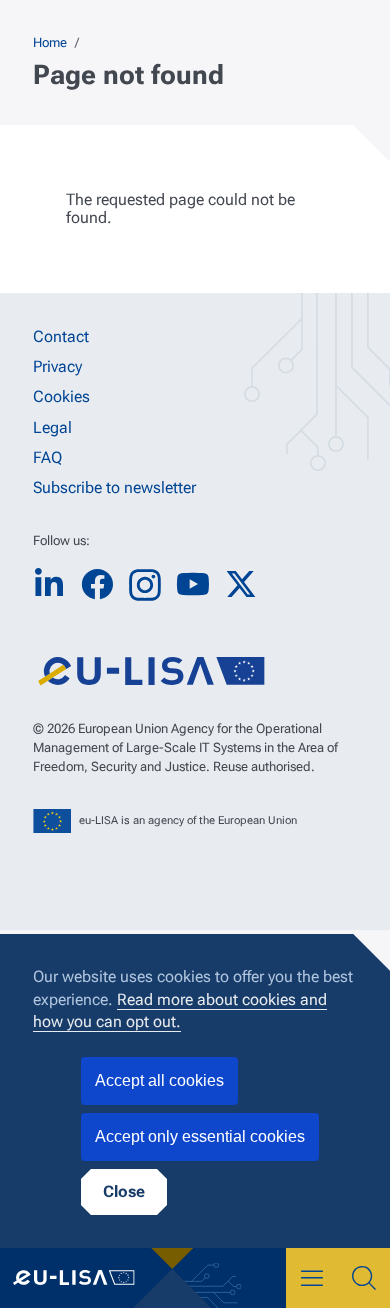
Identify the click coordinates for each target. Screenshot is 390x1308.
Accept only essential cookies (200, 1136)
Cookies (61, 396)
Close (124, 1191)
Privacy (57, 366)
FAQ (47, 457)
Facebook (97, 584)
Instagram (145, 585)
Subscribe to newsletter (114, 487)
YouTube (193, 584)
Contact (61, 336)
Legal (52, 427)
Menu (312, 1278)
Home (50, 42)
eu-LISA (86, 1278)
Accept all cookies (159, 1080)
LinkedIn (49, 584)
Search (364, 1278)
